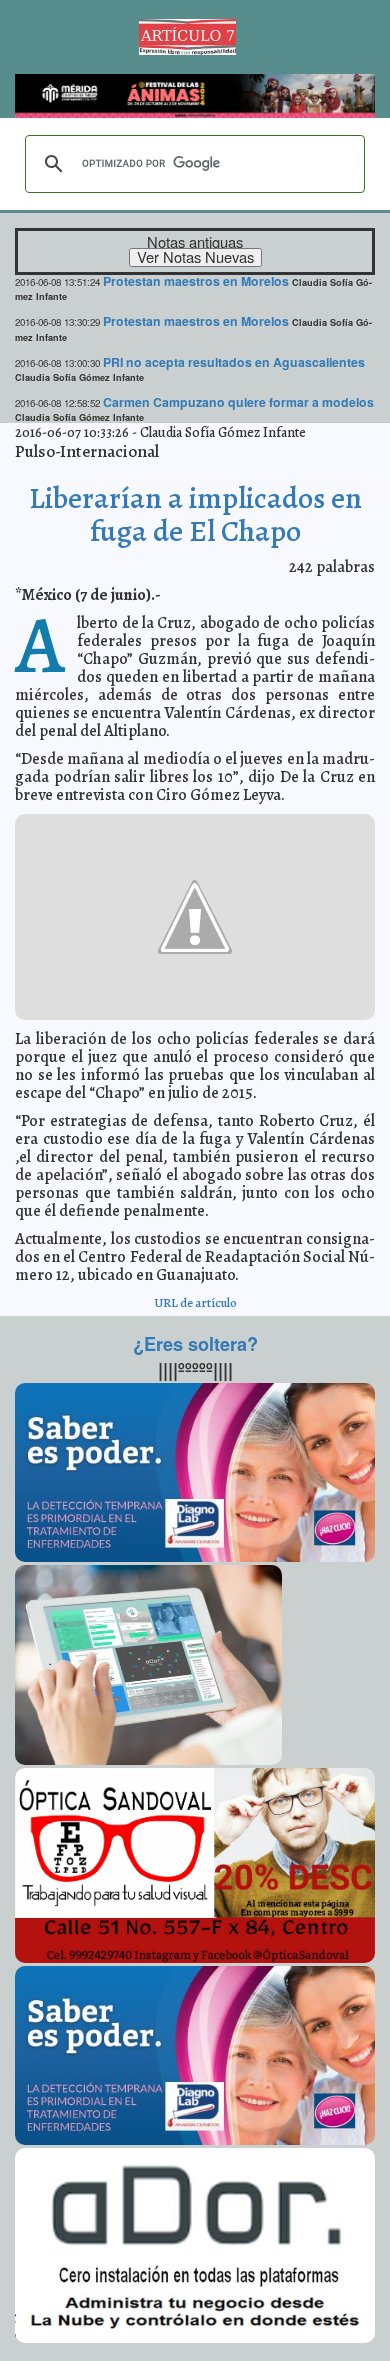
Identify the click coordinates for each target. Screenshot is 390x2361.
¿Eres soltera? (195, 1344)
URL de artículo (195, 1302)
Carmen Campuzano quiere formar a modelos (238, 402)
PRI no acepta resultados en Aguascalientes (234, 362)
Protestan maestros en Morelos (196, 281)
